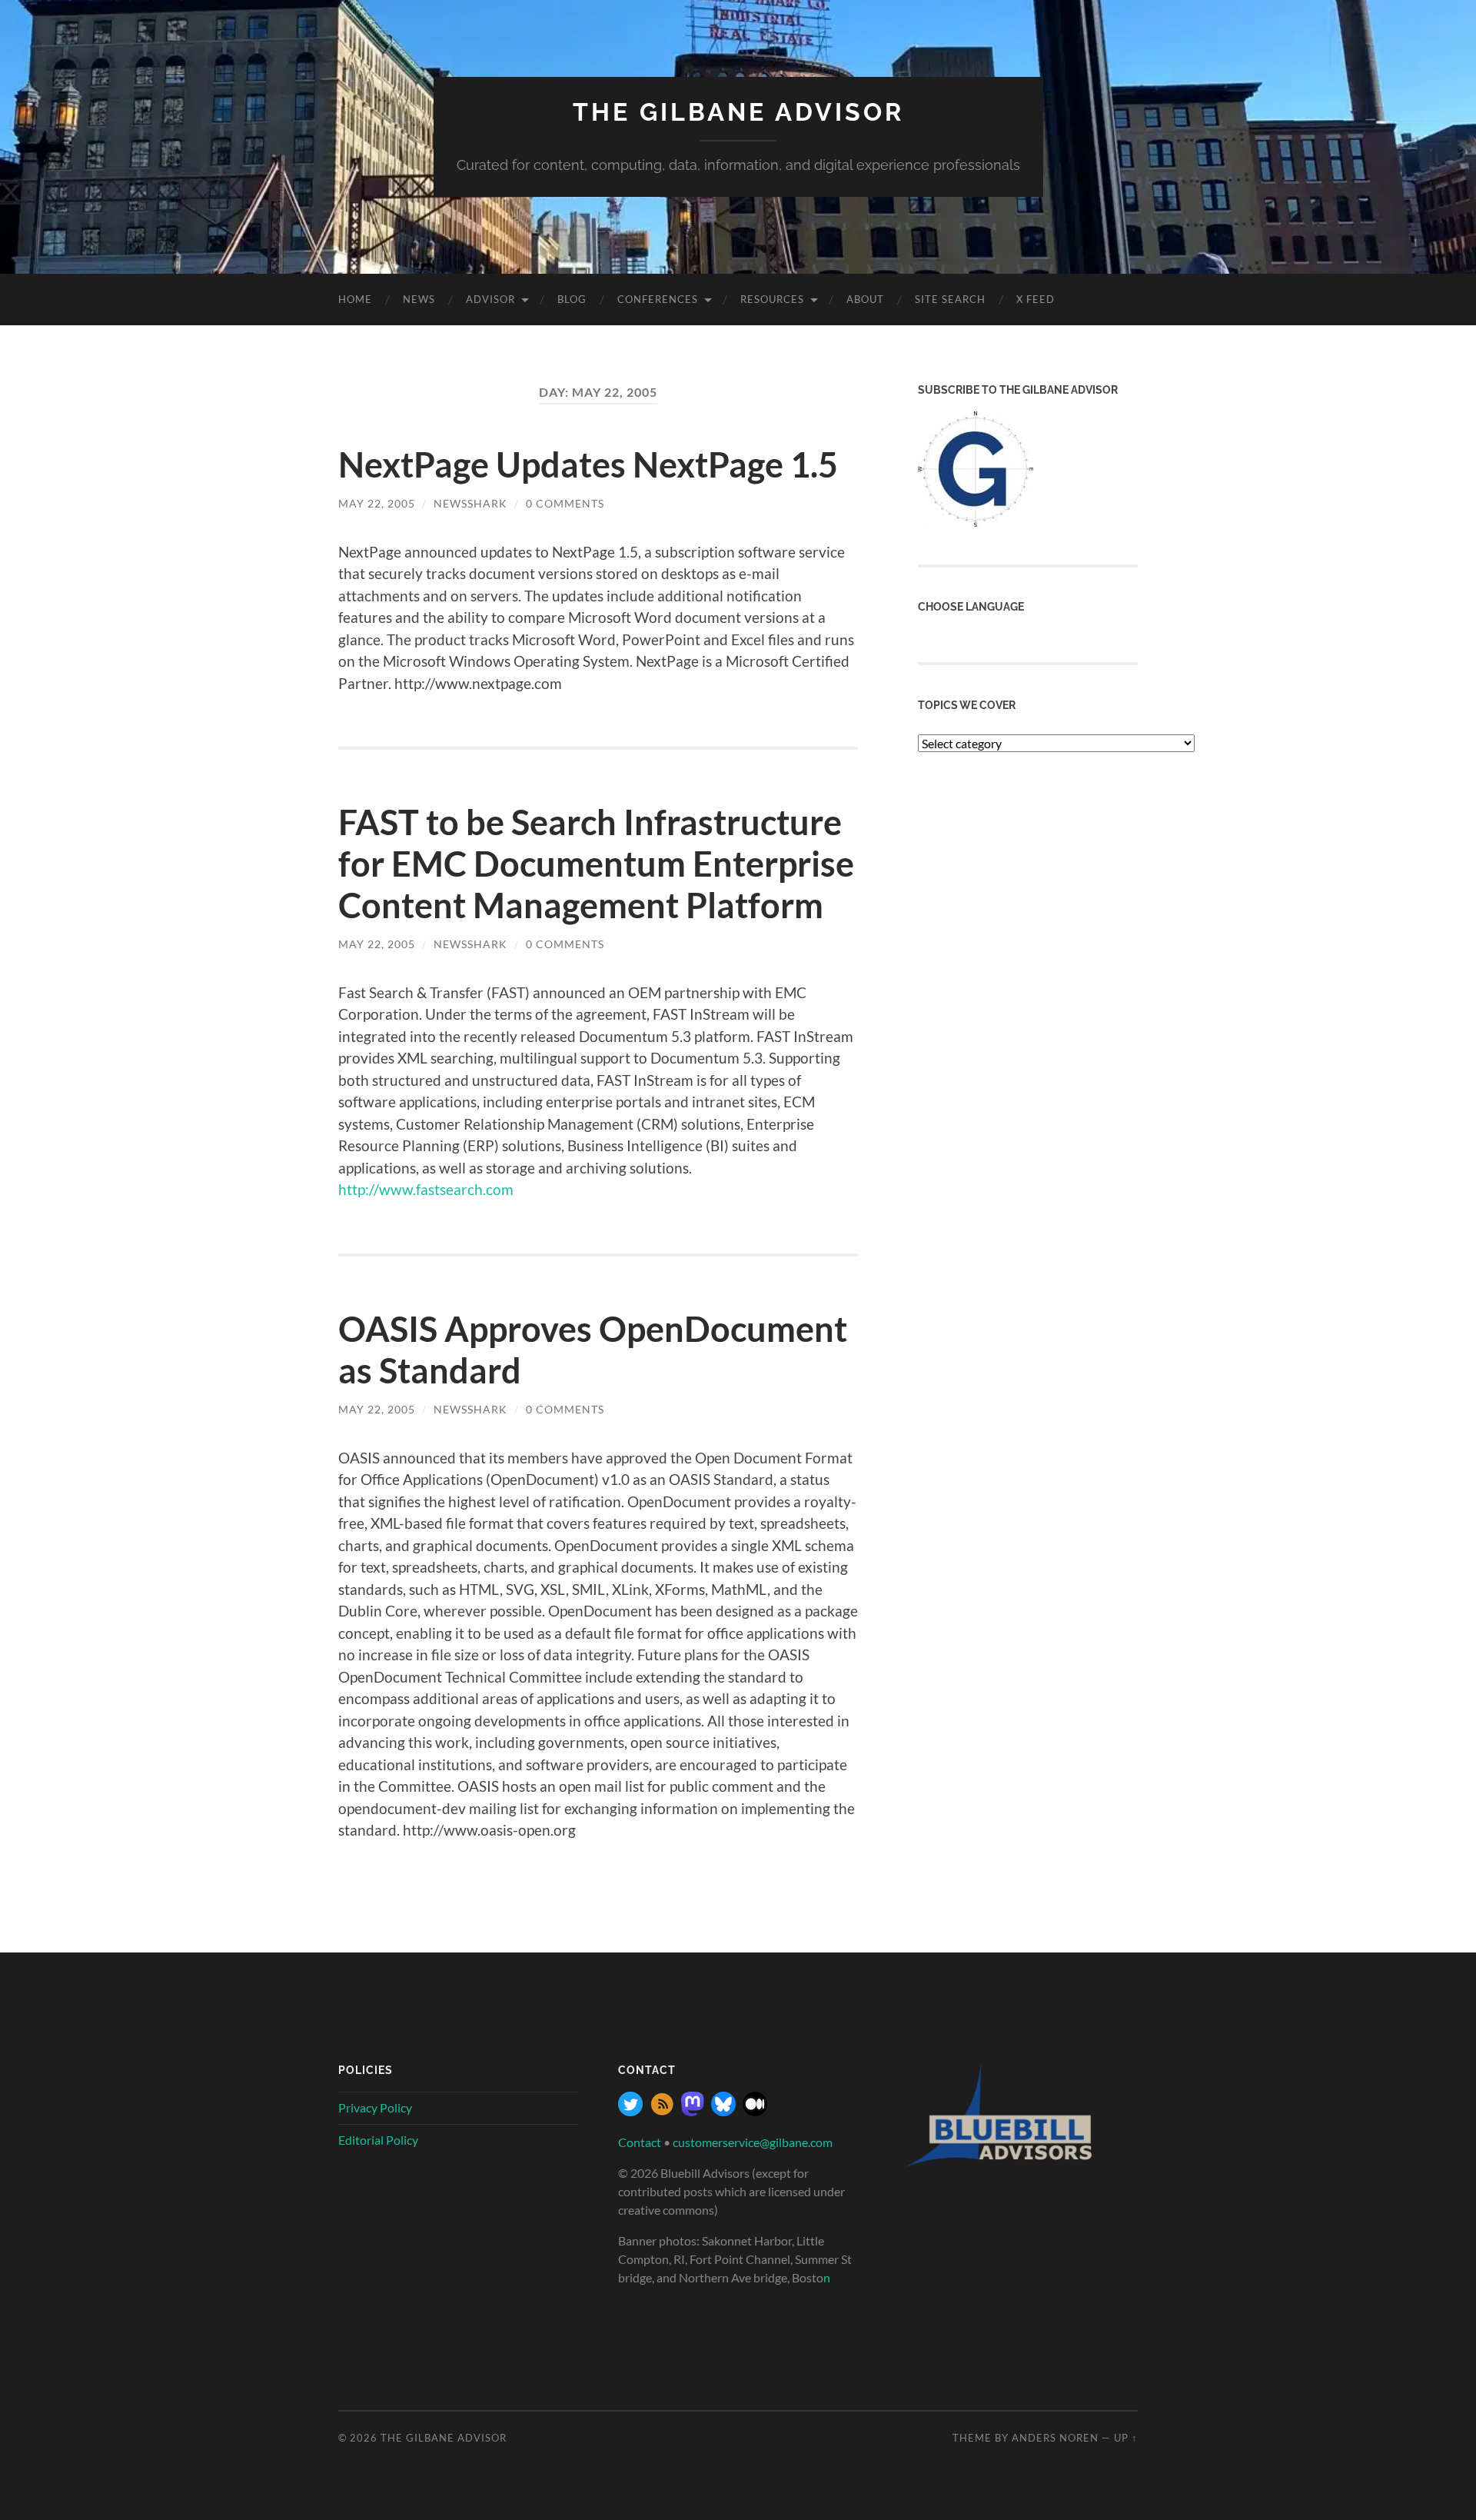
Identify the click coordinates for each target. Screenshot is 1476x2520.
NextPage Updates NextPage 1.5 (588, 464)
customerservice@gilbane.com (753, 2142)
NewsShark (470, 503)
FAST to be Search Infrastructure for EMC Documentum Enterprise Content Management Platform (596, 864)
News (419, 299)
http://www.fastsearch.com (426, 1189)
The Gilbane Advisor (738, 112)
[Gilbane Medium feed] (755, 2111)
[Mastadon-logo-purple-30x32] (693, 2111)
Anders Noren (1055, 2438)
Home (355, 299)
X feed (1036, 299)
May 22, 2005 (377, 503)
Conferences (658, 299)
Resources (772, 299)
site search (950, 299)
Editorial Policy (378, 2140)
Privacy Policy (375, 2107)
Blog (572, 299)
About (865, 299)
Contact (640, 2142)
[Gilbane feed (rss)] (662, 2111)
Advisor (490, 299)
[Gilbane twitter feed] (630, 2111)
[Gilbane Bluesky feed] (723, 2111)
